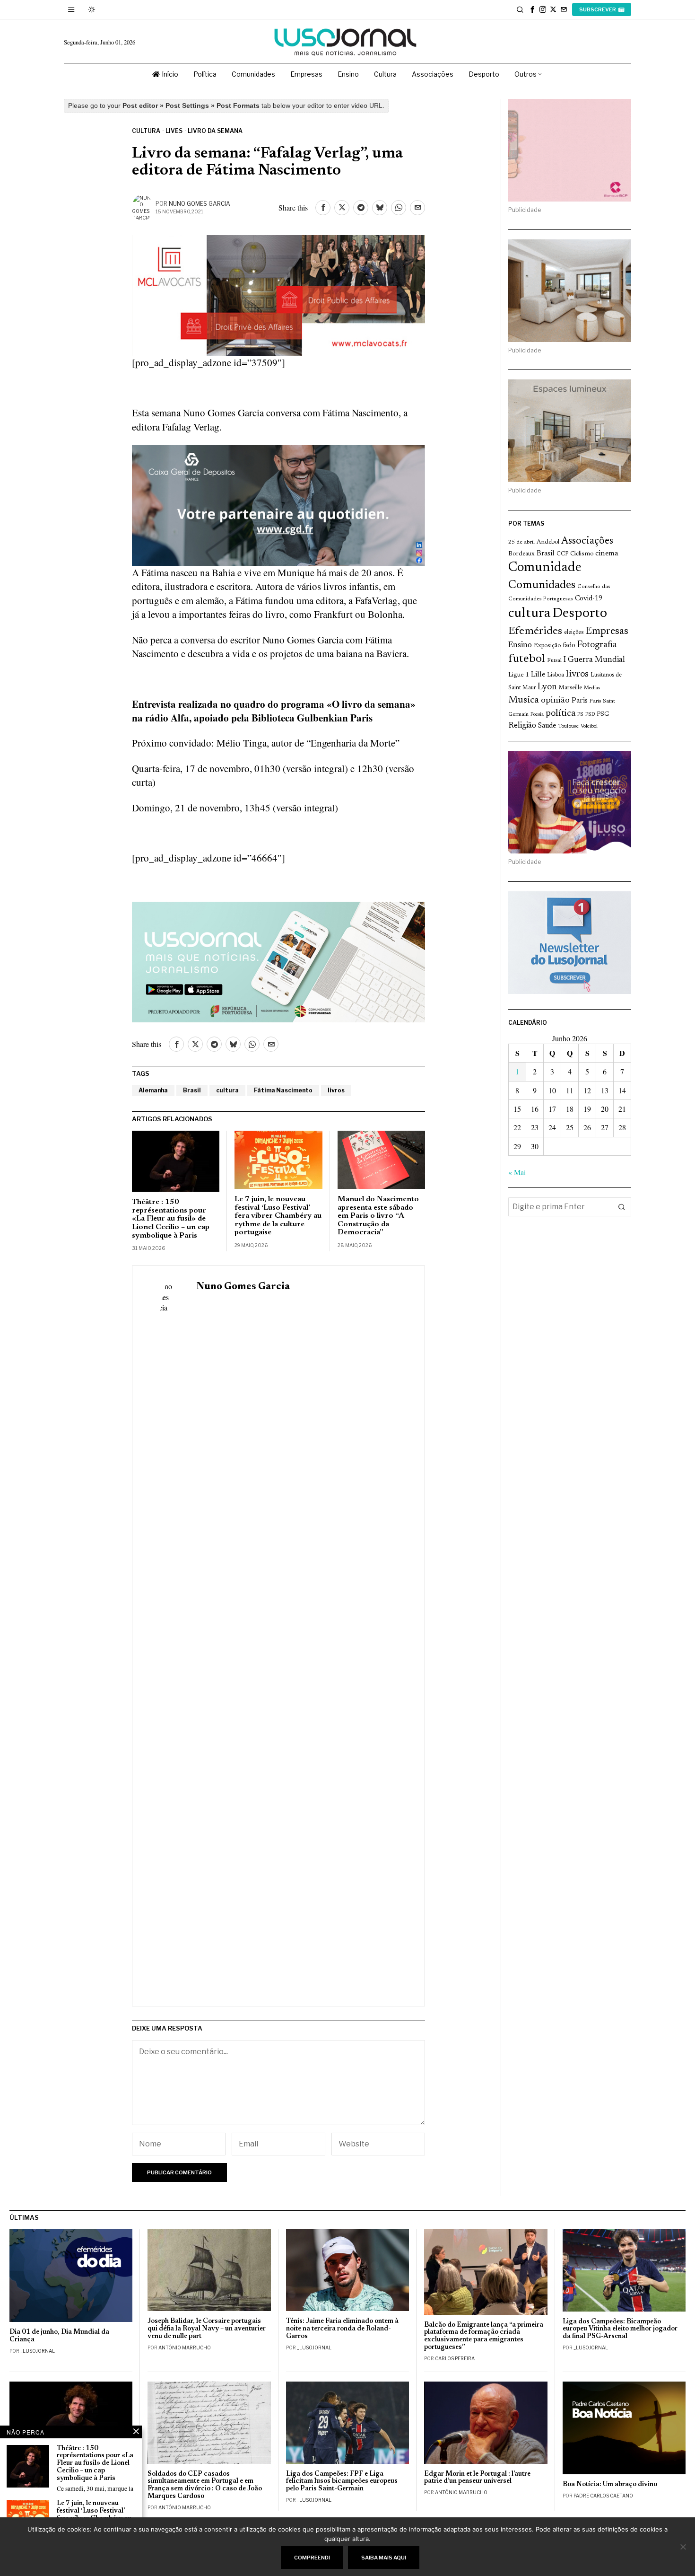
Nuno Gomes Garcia (200, 204)
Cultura (146, 131)
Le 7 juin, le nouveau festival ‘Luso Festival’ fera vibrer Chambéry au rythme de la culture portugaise (278, 1216)
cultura (227, 1090)
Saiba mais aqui (384, 2558)
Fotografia (597, 645)
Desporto (580, 614)
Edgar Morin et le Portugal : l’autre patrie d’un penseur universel (477, 2478)
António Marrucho (185, 2347)
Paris (580, 701)
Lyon (547, 687)
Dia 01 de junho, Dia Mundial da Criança (59, 2336)
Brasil (192, 1090)
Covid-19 (589, 599)
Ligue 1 (519, 675)
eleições (574, 633)
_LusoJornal (38, 2351)
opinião (555, 700)
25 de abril (521, 542)
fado (569, 646)
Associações (587, 541)
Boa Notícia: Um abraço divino (610, 2484)
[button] (622, 1207)
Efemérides (535, 631)
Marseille (570, 688)
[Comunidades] (278, 504)
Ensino (520, 645)
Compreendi (312, 2558)
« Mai (517, 1172)
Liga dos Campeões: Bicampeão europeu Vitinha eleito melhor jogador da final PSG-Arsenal (620, 2329)
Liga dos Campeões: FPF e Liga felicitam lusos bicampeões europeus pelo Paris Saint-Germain (342, 2482)
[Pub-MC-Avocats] (278, 294)
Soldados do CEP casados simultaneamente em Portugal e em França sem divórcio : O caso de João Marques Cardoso (205, 2485)
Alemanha (153, 1090)
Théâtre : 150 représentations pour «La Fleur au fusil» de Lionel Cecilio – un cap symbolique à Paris (171, 1219)
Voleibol (589, 726)
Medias (592, 688)
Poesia (537, 715)
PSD (590, 715)
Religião (522, 726)
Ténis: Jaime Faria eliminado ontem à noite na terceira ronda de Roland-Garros (342, 2329)
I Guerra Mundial (594, 660)
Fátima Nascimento (283, 1090)
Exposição (547, 646)
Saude (547, 726)
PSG (603, 714)
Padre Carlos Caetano (603, 2496)
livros (336, 1090)
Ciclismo (582, 554)
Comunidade (545, 568)
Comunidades (542, 585)
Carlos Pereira (455, 2358)
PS (580, 715)
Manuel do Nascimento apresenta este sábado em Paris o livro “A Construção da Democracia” (378, 1216)
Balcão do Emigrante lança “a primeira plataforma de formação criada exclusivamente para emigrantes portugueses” (484, 2336)
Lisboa (556, 675)
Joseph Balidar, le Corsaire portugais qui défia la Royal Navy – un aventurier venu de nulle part (207, 2329)
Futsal (554, 660)
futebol (527, 659)
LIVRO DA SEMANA (215, 131)
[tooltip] (532, 9)
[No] (683, 2547)
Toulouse (568, 726)
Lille (538, 675)
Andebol (548, 542)
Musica (524, 700)
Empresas (607, 632)
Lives (174, 131)
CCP (562, 554)
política (560, 714)
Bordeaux (521, 554)
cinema (607, 554)
